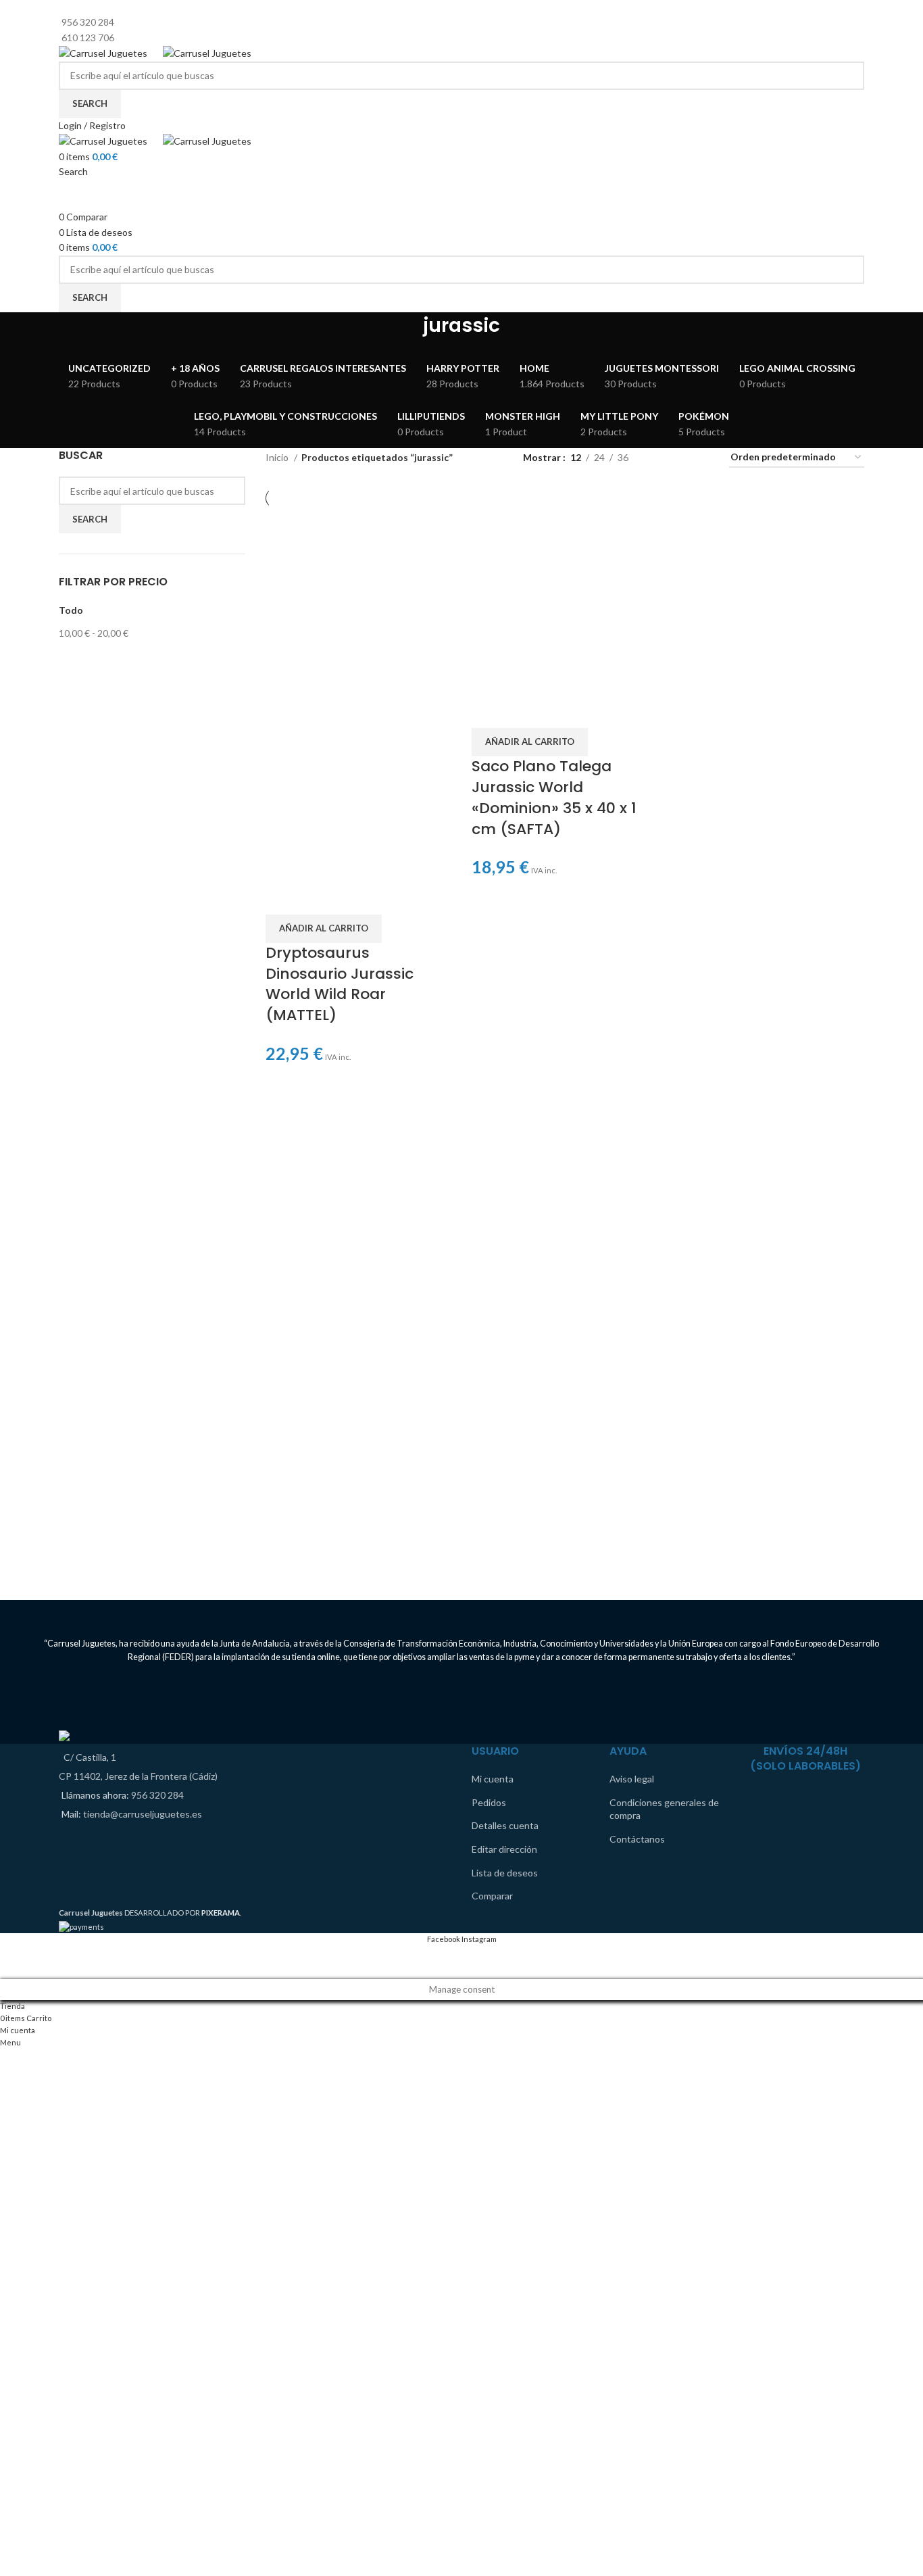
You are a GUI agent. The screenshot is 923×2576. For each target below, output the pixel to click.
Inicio (278, 457)
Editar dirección (504, 1849)
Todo (71, 610)
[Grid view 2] (660, 458)
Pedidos (489, 1802)
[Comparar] (282, 898)
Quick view (318, 898)
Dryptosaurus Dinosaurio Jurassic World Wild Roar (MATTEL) (340, 984)
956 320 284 (157, 1795)
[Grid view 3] (681, 458)
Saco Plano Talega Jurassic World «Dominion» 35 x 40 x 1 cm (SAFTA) (554, 797)
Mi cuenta (493, 1779)
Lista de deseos (505, 1873)
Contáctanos (637, 1839)
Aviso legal (632, 1779)
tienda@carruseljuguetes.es (143, 1814)
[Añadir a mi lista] (354, 898)
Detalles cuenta (505, 1825)
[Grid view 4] (702, 458)
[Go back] (406, 332)
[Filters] (17, 1962)
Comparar (492, 1896)
